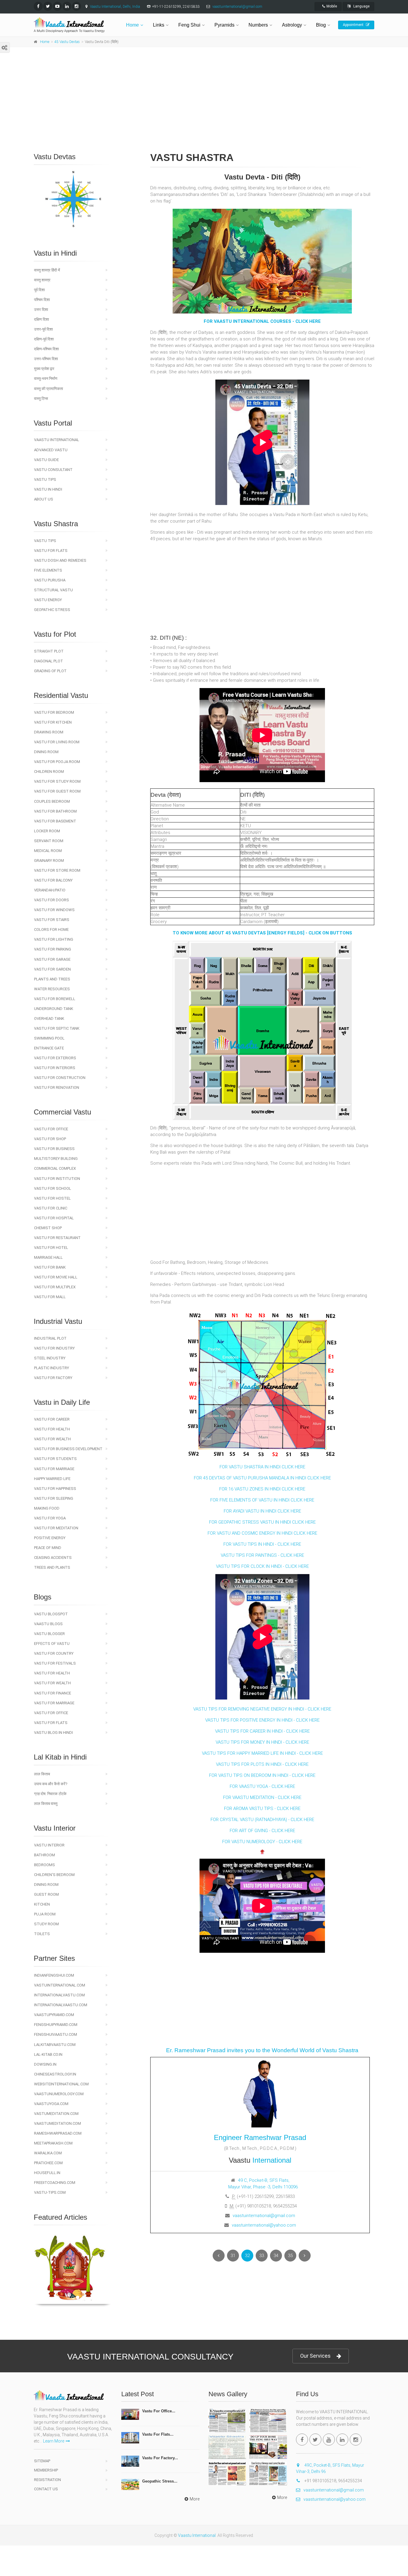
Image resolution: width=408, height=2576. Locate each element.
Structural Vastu (53, 590)
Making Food (47, 1508)
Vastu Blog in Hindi (53, 1733)
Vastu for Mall (50, 1297)
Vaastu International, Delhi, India (115, 7)
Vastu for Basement (55, 821)
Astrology (292, 25)
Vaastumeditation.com (57, 2123)
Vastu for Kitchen (53, 722)
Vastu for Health (52, 1429)
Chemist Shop (48, 1228)
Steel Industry (50, 1358)
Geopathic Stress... (160, 2481)
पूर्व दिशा (39, 290)
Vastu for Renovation (57, 1087)
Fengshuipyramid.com (56, 2025)
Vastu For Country (54, 1653)
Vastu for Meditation (56, 1528)
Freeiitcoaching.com (55, 2183)
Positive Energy (50, 1538)
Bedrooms (45, 1865)
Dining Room (46, 752)
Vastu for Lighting (54, 939)
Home (132, 25)
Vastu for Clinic (51, 1208)
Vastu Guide (46, 460)
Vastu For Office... (159, 2411)
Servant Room (49, 841)
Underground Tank (54, 1009)
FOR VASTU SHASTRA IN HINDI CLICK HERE (262, 1467)
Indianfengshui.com (54, 1975)
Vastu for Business (54, 1149)
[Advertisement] (204, 107)
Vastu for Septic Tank (57, 1028)
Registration (47, 2480)
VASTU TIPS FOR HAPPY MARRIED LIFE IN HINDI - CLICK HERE (262, 1753)
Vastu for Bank (50, 1267)
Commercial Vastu (62, 1112)
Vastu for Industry (54, 1348)
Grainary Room (49, 861)
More (195, 2499)
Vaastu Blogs (48, 1624)
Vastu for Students (55, 1459)
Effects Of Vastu (52, 1644)
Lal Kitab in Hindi (60, 1757)
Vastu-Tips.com (50, 2192)
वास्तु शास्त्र (42, 280)
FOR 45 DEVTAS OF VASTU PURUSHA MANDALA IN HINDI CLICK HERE (262, 1478)
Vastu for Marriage (54, 1469)
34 (276, 2256)
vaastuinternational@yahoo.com (264, 2225)
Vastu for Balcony (53, 880)
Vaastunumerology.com (59, 2094)
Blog (321, 25)
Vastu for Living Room (57, 742)
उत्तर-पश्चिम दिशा (46, 359)
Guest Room (46, 1894)
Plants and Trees (52, 979)
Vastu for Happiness (55, 1489)
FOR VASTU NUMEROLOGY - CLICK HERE (262, 1842)
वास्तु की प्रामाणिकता (49, 389)
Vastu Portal (53, 423)
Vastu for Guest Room (57, 791)
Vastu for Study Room (57, 781)
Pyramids (224, 25)
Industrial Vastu (58, 1321)
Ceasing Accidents (53, 1558)
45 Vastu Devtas (67, 42)
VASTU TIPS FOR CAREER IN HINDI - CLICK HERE (262, 1731)
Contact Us (46, 2489)
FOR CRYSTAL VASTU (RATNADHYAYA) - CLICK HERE (262, 1820)
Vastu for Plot (55, 634)
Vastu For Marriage (54, 1703)
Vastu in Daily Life (62, 1402)
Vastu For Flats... (158, 2434)
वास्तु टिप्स (41, 399)
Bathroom (45, 1855)
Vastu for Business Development (68, 1449)
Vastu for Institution (57, 1179)
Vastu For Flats (51, 1723)
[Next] (305, 2256)
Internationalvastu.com (59, 1995)
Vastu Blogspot (51, 1614)
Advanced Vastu (51, 450)
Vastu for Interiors (55, 1068)
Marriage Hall (48, 1257)
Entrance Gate (49, 1048)
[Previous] (219, 2256)
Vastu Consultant (53, 470)
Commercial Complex (55, 1168)
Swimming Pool (49, 1038)
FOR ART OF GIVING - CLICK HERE (262, 1831)
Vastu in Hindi (55, 253)
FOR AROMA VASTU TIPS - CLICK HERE (262, 1809)
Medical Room (48, 851)
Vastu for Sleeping (54, 1498)
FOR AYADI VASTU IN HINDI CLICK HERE (262, 1511)
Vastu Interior (49, 1845)
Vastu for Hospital (54, 1218)
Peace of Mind (48, 1548)
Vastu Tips (45, 479)
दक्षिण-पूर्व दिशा (44, 339)
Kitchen (42, 1904)
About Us (44, 499)
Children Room (49, 772)
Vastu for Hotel (51, 1248)
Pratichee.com (48, 2163)
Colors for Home (51, 929)
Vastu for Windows (54, 910)
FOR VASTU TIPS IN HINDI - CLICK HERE (262, 1544)
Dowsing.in (45, 2064)
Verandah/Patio (50, 890)
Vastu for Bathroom (55, 811)
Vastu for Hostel (52, 1198)
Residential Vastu (61, 695)
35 (290, 2256)
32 (247, 2256)
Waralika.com (48, 2153)
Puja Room (45, 1914)
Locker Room (47, 831)
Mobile (332, 6)
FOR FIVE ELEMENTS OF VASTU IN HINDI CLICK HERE (262, 1500)
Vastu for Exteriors (55, 1058)
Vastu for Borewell (55, 999)
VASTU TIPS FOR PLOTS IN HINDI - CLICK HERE (262, 1764)
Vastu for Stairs (52, 920)
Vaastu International (57, 440)
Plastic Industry (52, 1368)
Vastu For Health (52, 1673)
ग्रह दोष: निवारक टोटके (50, 1794)
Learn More (54, 2441)
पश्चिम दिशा (42, 300)
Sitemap (42, 2461)
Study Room (46, 1924)
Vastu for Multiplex (55, 1287)
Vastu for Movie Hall (56, 1277)
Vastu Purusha (50, 580)
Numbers (258, 25)
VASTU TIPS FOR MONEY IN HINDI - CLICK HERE (262, 1742)
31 (233, 2256)
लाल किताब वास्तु (46, 1804)
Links (159, 25)
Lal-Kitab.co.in (48, 2054)
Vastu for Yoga (50, 1518)
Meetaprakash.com (53, 2143)
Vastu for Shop (50, 1139)
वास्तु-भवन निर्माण (46, 379)
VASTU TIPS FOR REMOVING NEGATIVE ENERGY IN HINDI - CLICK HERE (262, 1709)
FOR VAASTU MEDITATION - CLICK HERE (262, 1797)
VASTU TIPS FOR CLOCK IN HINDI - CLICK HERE (262, 1566)
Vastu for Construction (60, 1078)
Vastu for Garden (52, 969)
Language (361, 6)
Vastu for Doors (52, 900)
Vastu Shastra (56, 524)
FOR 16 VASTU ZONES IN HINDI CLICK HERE (262, 1489)
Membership (46, 2470)
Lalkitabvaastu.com (55, 2045)
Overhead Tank (49, 1018)
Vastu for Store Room (57, 870)
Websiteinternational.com (61, 2084)
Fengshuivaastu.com (56, 2034)
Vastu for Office (51, 1129)
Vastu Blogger (49, 1634)
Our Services (315, 2356)
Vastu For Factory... (160, 2458)
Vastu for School (53, 1188)
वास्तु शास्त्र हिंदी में (47, 270)
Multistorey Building (56, 1159)
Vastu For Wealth (52, 1683)
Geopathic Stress (52, 610)
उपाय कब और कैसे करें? (51, 1784)
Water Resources (52, 989)
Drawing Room (49, 732)
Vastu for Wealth (52, 1439)
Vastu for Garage (52, 959)
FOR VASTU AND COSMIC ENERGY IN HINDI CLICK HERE (262, 1533)
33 (262, 2256)
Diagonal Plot (49, 661)
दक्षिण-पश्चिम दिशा (46, 349)
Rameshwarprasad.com (58, 2133)
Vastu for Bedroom (54, 712)
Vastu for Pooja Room (57, 762)
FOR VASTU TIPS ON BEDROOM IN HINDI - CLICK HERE (262, 1775)
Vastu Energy (48, 600)
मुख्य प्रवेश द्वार (44, 369)
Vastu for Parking (53, 949)
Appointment (354, 25)
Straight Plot (49, 651)
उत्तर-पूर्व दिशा (43, 329)
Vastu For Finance (53, 1693)
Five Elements (48, 570)
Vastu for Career (52, 1419)
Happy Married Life (52, 1479)
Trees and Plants (52, 1567)
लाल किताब (42, 1774)
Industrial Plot (50, 1338)
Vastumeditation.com (56, 2114)
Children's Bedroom (54, 1875)
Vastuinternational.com (60, 1985)
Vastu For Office (51, 1713)
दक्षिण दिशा (42, 319)
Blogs (43, 1597)
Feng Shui (189, 25)
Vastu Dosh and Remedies (60, 560)
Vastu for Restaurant (57, 1238)
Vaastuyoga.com (51, 2104)
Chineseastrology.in (55, 2074)
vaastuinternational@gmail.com (237, 7)
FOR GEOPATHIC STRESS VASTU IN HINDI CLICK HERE (262, 1522)
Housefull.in (47, 2173)
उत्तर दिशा (41, 310)
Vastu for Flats (51, 551)
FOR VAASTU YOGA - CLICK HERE (262, 1786)
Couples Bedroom (52, 801)
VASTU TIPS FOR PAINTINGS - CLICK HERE (262, 1555)
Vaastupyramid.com (54, 2015)
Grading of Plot (50, 671)
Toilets (42, 1934)
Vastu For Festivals (55, 1663)
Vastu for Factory (53, 1378)
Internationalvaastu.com (61, 2005)
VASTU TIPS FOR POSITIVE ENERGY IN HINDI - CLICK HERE (262, 1720)
